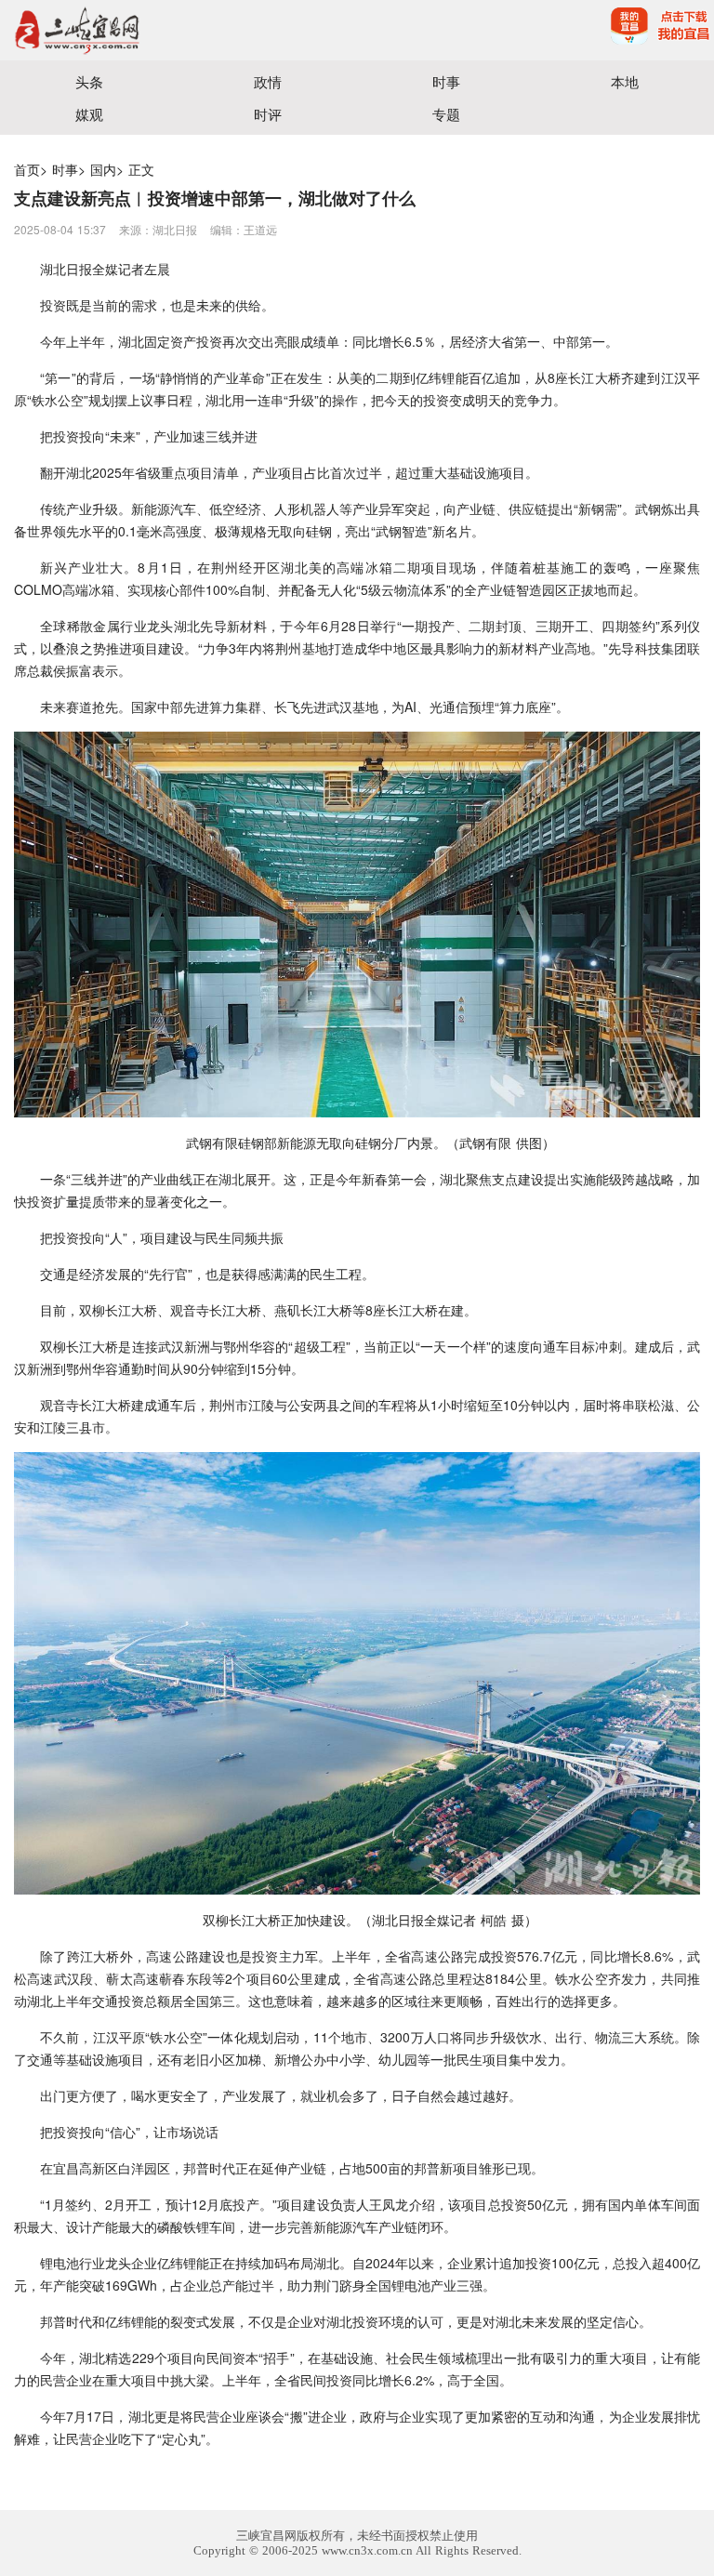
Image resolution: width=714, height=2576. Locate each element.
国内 (103, 169)
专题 (446, 114)
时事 (446, 81)
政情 (268, 81)
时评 (268, 114)
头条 (89, 81)
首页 (27, 169)
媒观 (89, 114)
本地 (625, 81)
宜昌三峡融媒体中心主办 (178, 30)
